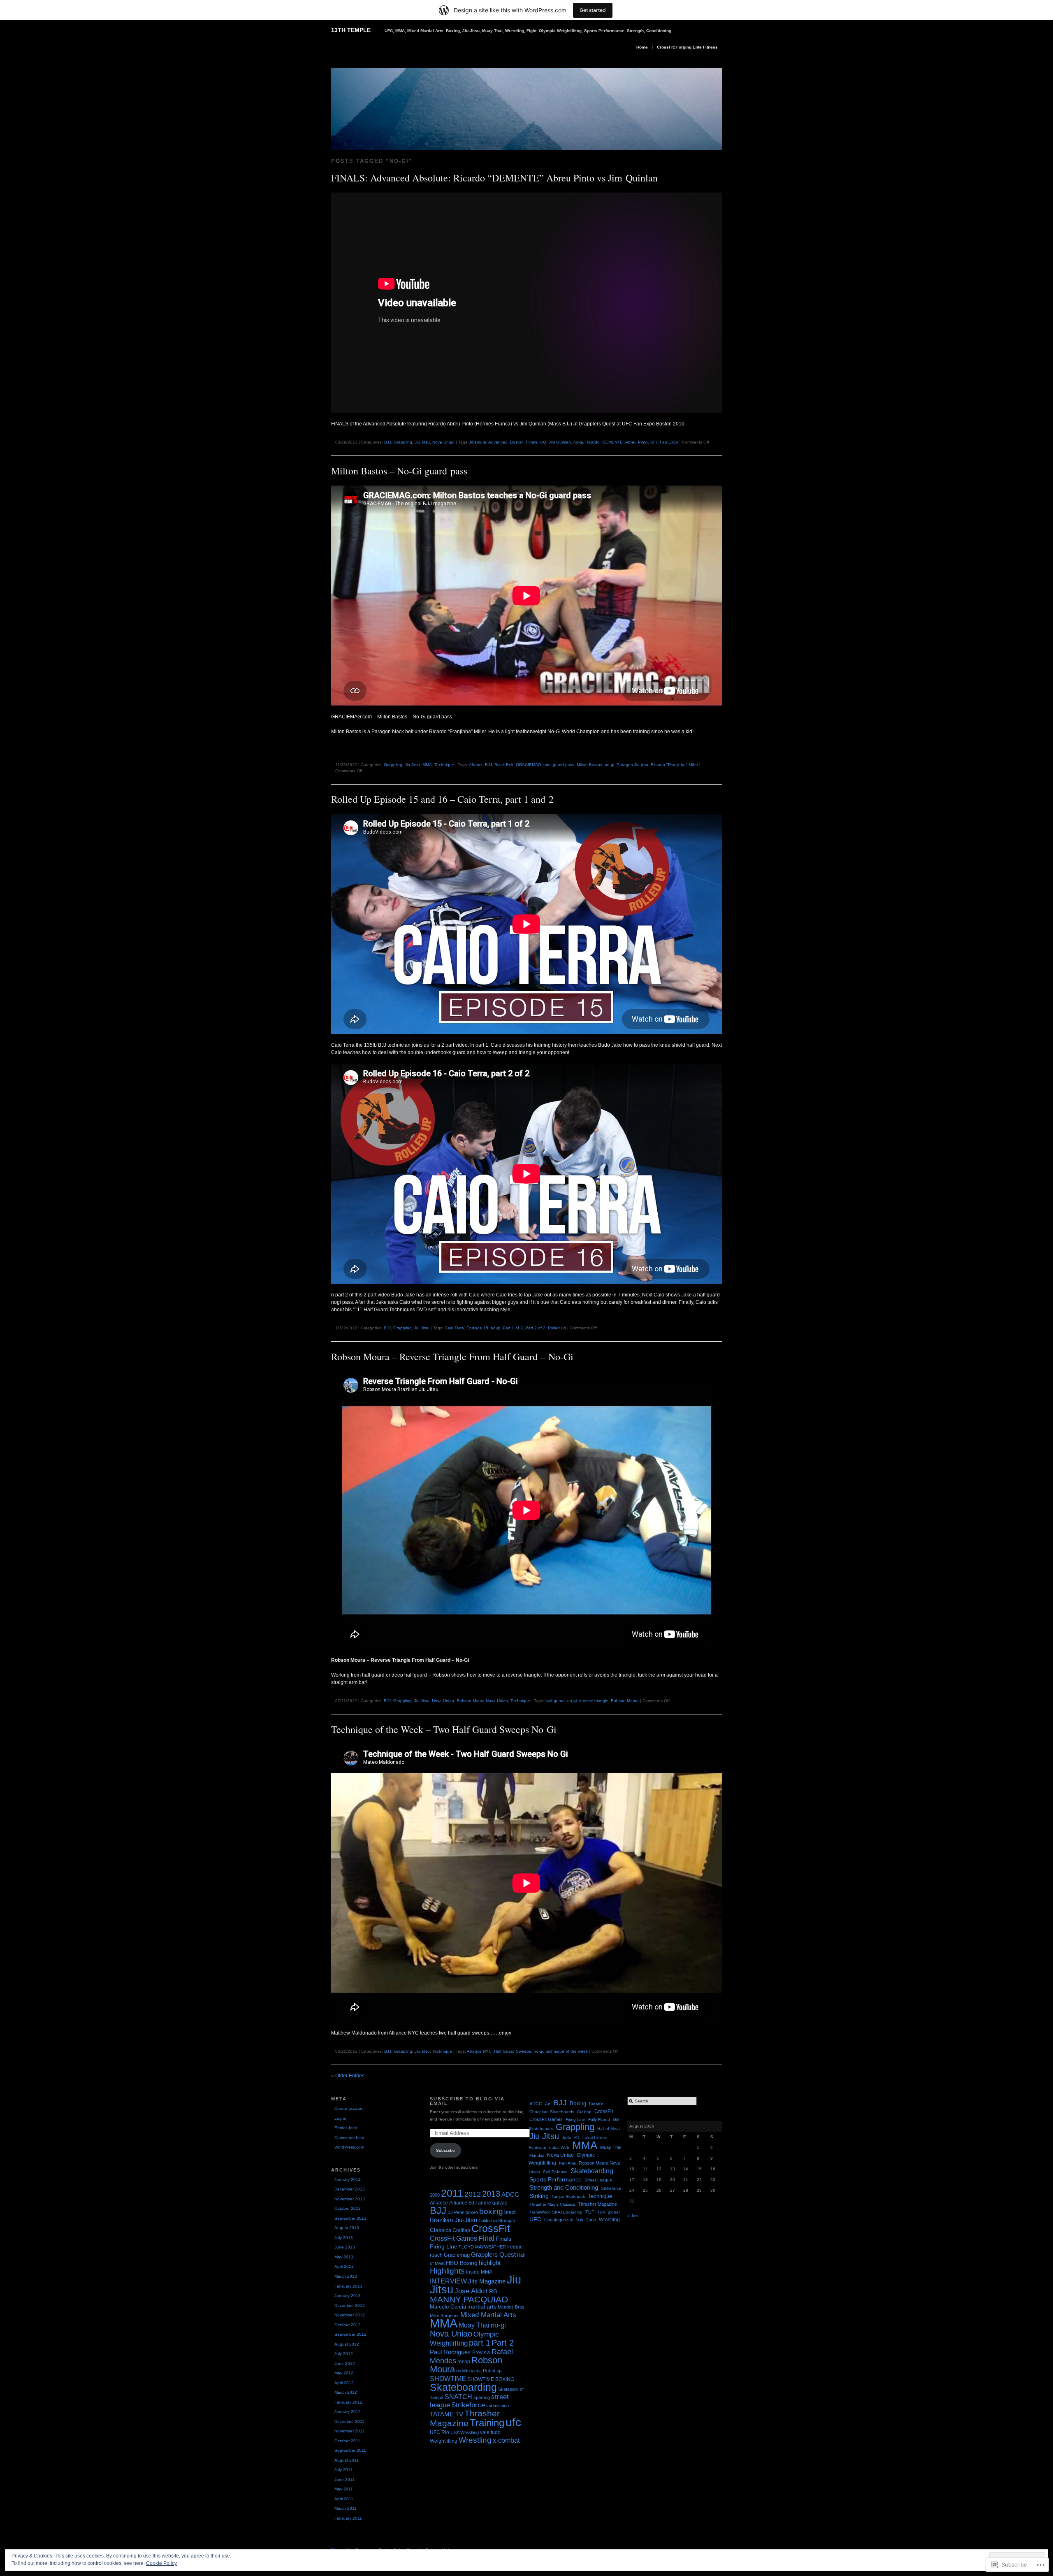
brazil (510, 2212)
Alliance (439, 2203)
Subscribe (445, 2150)
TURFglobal (608, 2212)
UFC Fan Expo (664, 442)
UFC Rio (440, 2432)
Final (486, 2238)
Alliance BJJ (480, 765)
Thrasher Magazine (465, 2418)
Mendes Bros (511, 2307)
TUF (590, 2212)
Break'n (596, 2104)
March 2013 (346, 2276)
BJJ (388, 442)
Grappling (403, 442)
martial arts (482, 2307)
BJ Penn (456, 2212)
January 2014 (348, 2180)
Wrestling (475, 2440)
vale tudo (490, 2432)
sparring (482, 2397)
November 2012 (350, 2315)
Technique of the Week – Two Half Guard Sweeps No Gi (444, 1729)
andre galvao (493, 2203)
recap (464, 2362)
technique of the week (567, 2051)
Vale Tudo (586, 2220)
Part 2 (503, 2343)
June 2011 (344, 2480)
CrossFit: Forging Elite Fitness (687, 47)
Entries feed (346, 2128)
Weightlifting (444, 2441)
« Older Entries (348, 2076)
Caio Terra (454, 1328)
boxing (491, 2211)
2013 (491, 2194)
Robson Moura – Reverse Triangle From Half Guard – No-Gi (452, 1357)
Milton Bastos (589, 765)
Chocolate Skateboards (552, 2112)
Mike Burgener (444, 2316)
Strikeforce (468, 2405)
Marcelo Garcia (448, 2307)
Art (548, 2104)
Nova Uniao (443, 442)
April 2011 (344, 2499)
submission (498, 2406)
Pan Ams (567, 2163)
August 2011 (347, 2460)
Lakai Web (559, 2147)
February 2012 (348, 2402)
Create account (349, 2108)
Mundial (537, 2155)
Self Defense (555, 2172)
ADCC (510, 2194)
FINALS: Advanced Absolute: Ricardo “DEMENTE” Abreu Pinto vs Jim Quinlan (494, 178)
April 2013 (344, 2266)
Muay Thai (474, 2325)
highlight (490, 2263)
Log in (340, 2118)
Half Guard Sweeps (513, 2051)
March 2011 (346, 2508)
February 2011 (348, 2518)
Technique (444, 765)
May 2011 (344, 2489)
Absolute (478, 442)
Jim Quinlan (560, 442)
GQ (543, 442)
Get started (593, 10)
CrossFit (491, 2228)
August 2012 (347, 2344)
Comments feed (349, 2138)
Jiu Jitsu (422, 442)
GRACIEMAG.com (533, 765)
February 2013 (348, 2286)
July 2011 (343, 2470)
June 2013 (345, 2247)
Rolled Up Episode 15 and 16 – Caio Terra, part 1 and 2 (442, 799)
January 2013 (348, 2296)
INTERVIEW (448, 2281)
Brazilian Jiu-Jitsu (453, 2220)
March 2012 (346, 2392)
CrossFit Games (453, 2238)
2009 (435, 2195)
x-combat (506, 2440)
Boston (517, 442)
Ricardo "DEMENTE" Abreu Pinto (617, 442)
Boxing (578, 2104)
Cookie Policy (161, 2563)
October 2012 (348, 2325)
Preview (481, 2353)
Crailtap (461, 2230)
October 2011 (347, 2441)
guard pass (564, 765)
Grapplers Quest (493, 2255)
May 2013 (344, 2257)
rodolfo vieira (469, 2371)
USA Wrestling (465, 2432)
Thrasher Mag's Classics (552, 2204)
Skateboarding (463, 2387)
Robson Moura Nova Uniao (482, 1701)
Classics (441, 2230)
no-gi (578, 442)
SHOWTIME (448, 2379)
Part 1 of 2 (513, 1328)
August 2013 (347, 2228)
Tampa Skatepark (568, 2196)
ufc (513, 2422)
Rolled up (557, 1328)
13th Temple (351, 30)
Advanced (498, 442)
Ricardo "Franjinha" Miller (674, 765)
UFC (535, 2219)
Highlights (447, 2271)
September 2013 (350, 2218)
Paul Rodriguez (450, 2352)
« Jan (633, 2216)
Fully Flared (599, 2120)
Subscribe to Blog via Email (467, 2101)
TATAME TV (446, 2414)
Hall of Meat (609, 2129)
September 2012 (350, 2334)
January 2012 (348, 2412)
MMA (427, 765)
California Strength (497, 2221)
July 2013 (344, 2238)
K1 (577, 2138)
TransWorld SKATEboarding (556, 2212)
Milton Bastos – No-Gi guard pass (399, 471)
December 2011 (349, 2422)
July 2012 (344, 2354)
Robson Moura (625, 1701)
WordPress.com (349, 2147)
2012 (473, 2194)
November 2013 (350, 2199)
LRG (492, 2291)
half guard (555, 1701)
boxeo (472, 2212)
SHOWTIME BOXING (491, 2379)
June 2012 (345, 2363)
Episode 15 (477, 1328)
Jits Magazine (487, 2281)
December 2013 (350, 2189)
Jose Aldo (470, 2291)
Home (642, 47)
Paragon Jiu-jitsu (632, 765)
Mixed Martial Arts (488, 2315)
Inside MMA (479, 2272)
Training (487, 2423)
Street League (598, 2180)
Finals (532, 442)
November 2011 (349, 2431)
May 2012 (344, 2373)
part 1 (480, 2343)
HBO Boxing (462, 2263)
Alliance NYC (479, 2051)
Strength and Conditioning (564, 2188)
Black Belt (504, 765)
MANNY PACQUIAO (469, 2300)
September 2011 (350, 2450)
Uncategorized (559, 2220)
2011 (452, 2193)
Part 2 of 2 (535, 1328)
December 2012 (350, 2305)
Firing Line (444, 2247)
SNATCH (458, 2397)
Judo (567, 2138)
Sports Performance (555, 2179)
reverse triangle (594, 1701)
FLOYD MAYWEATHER (482, 2247)
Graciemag (457, 2255)
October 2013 (348, 2208)
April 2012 (344, 2383)
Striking (539, 2196)
